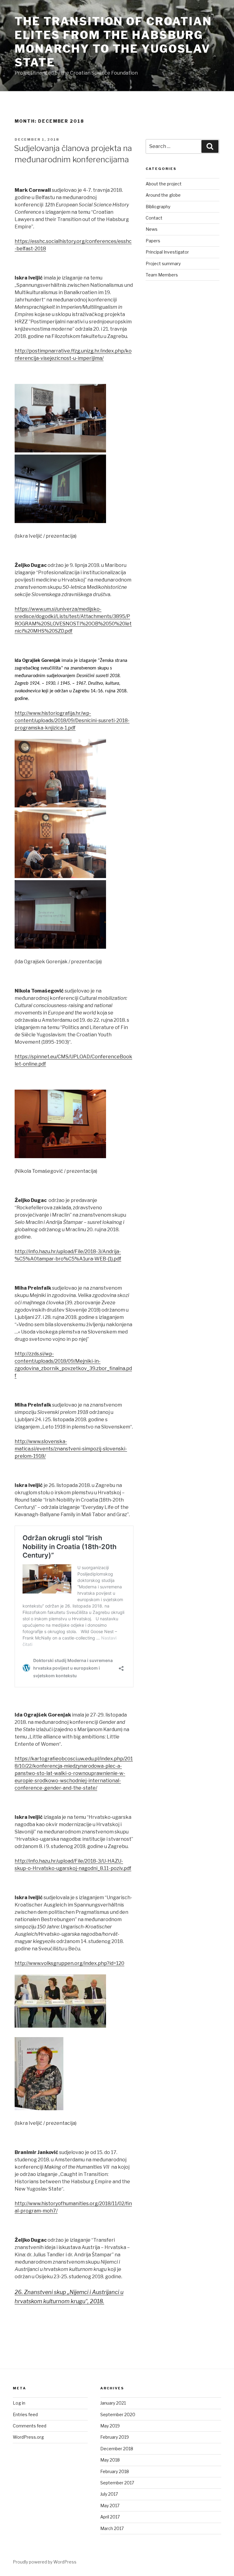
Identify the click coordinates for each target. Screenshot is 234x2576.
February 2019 (115, 2437)
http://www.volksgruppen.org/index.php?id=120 (69, 1963)
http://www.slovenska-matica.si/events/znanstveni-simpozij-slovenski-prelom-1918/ (71, 1449)
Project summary (163, 264)
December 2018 (117, 2449)
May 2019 (110, 2426)
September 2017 (117, 2483)
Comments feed (30, 2426)
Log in (19, 2403)
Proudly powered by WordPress (45, 2562)
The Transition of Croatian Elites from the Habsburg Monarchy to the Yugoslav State (113, 42)
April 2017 (110, 2517)
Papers (153, 241)
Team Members (162, 275)
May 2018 (110, 2460)
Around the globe (163, 195)
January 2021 (113, 2403)
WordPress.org (28, 2437)
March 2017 (112, 2528)
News (152, 229)
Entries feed (25, 2414)
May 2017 (110, 2506)
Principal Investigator (167, 252)
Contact (154, 218)
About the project (164, 184)
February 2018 (115, 2471)
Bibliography (158, 207)
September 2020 (118, 2414)
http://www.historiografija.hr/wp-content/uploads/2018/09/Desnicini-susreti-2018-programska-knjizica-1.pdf (72, 720)
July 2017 (109, 2494)
